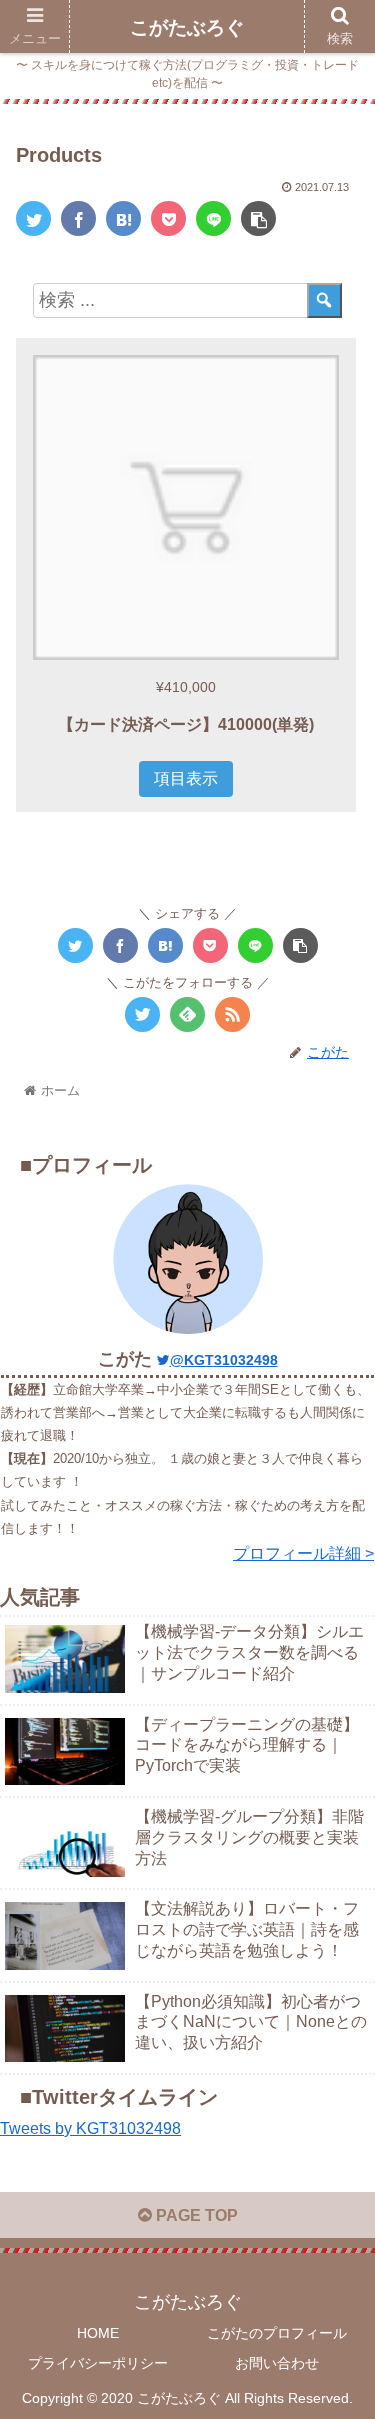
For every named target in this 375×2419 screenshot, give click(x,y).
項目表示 (186, 778)
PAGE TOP (195, 2215)
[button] (335, 1898)
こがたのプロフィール (277, 2333)
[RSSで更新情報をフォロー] (232, 1014)
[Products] (123, 218)
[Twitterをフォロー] (142, 1014)
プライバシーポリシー (98, 2363)
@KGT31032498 (224, 1360)
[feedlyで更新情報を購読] (187, 1014)
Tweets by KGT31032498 (90, 2128)
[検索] (324, 300)
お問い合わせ (277, 2363)
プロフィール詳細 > (303, 1553)
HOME (98, 2333)
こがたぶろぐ (187, 27)
